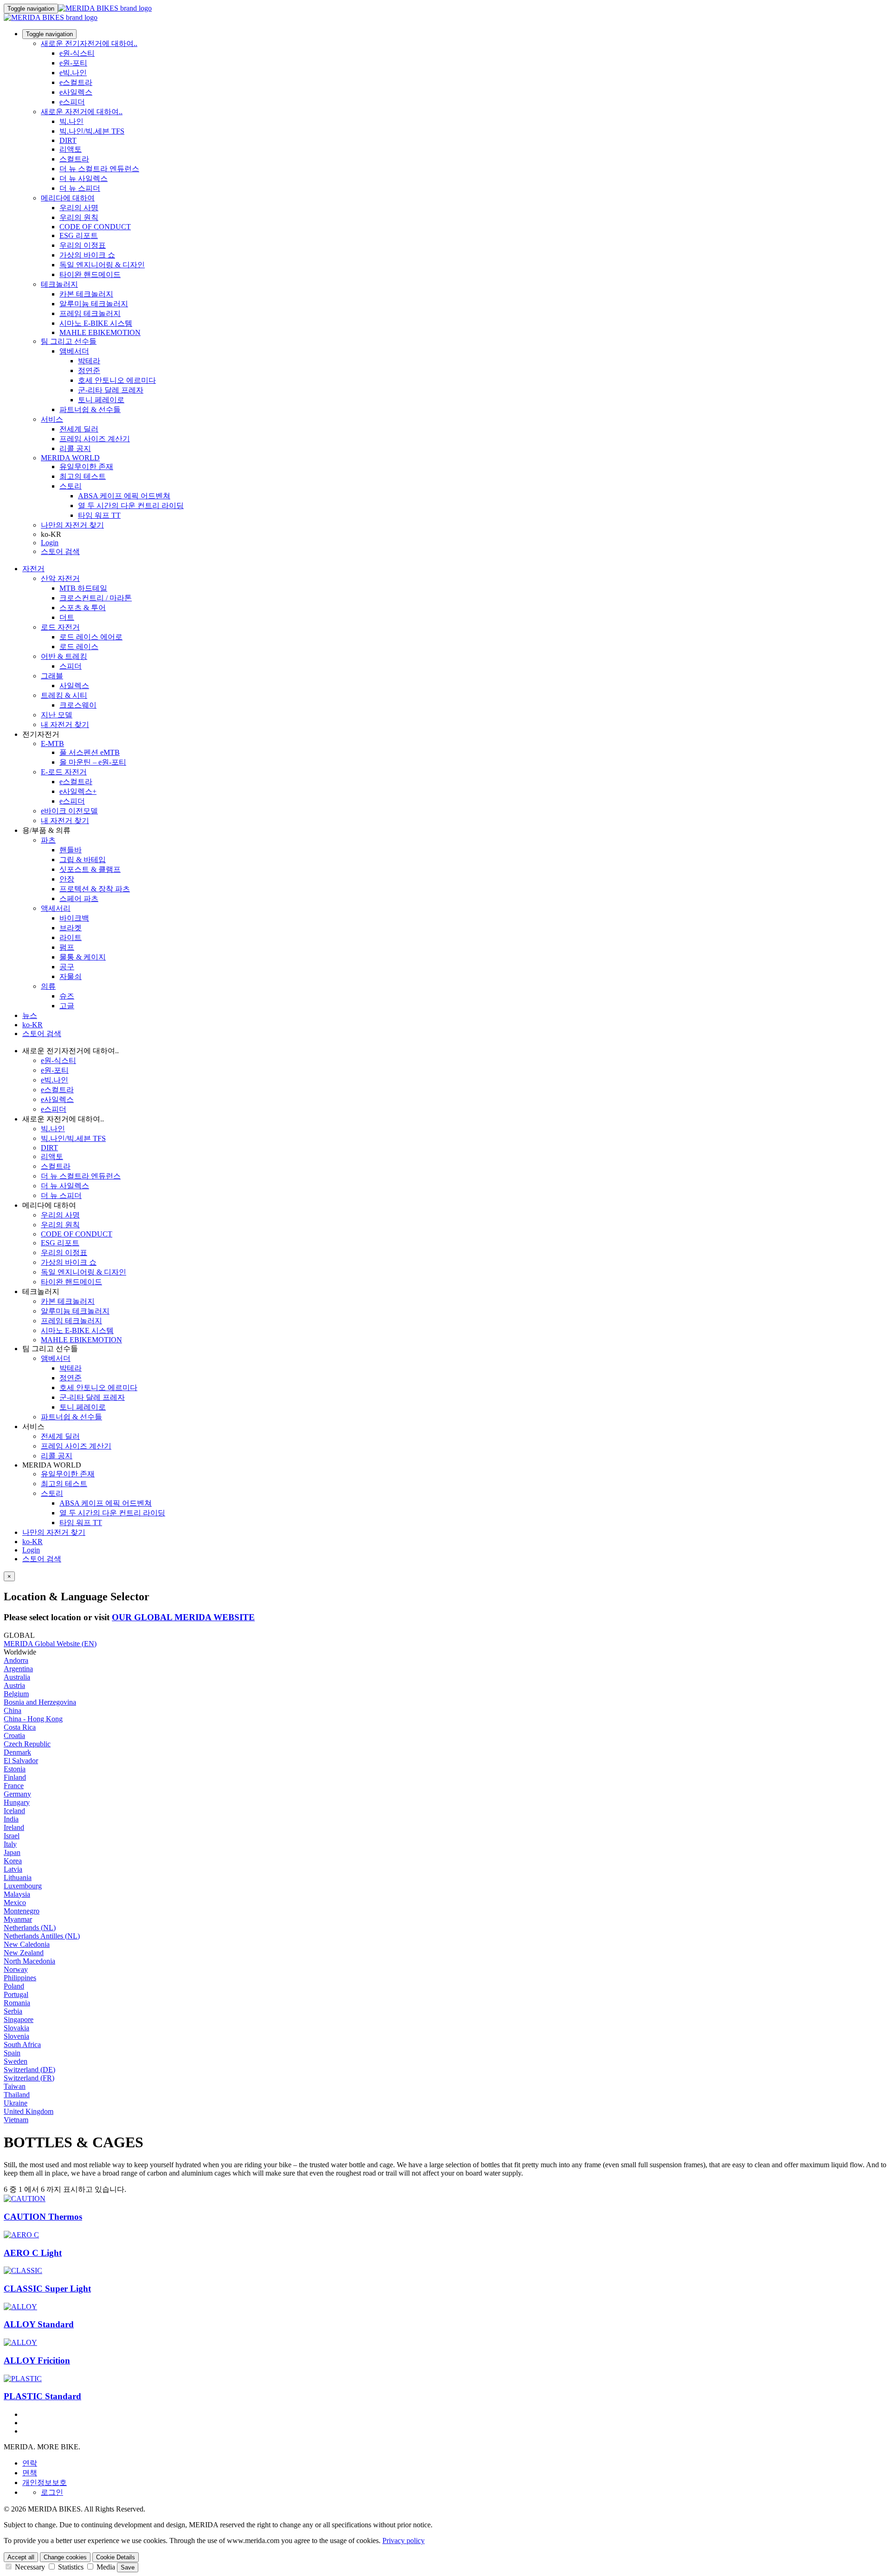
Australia (17, 1677)
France (14, 1786)
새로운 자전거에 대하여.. (82, 112)
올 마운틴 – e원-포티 (93, 762)
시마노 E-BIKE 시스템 (96, 323)
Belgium (16, 1694)
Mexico (15, 1903)
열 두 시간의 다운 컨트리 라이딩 (131, 506)
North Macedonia (29, 1961)
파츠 (48, 840)
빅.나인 (71, 121)
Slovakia (16, 2028)
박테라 (89, 361)
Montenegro (22, 1911)
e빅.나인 (73, 73)
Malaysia (17, 1894)
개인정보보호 (45, 2483)
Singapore (19, 2019)
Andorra (16, 1660)
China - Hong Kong (33, 1719)
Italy (10, 1844)
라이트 (71, 937)
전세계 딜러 (79, 429)
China (13, 1710)
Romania (17, 2003)
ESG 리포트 (79, 235)
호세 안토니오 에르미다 (117, 380)
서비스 (52, 419)
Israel (12, 1836)
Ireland (14, 1827)
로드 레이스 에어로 (91, 637)
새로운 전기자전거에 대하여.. (89, 43)
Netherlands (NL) (30, 1928)
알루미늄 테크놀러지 (94, 304)
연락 (30, 2463)
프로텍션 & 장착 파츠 (95, 889)
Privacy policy (404, 2541)
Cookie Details (116, 2557)
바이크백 (74, 918)
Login (50, 543)
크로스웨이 (78, 705)
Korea (13, 1861)
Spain (12, 2053)
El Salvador (21, 1761)
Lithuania (18, 1877)
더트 (67, 617)
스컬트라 (74, 159)
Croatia (14, 1736)
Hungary (17, 1802)
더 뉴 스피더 (80, 188)
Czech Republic (27, 1744)
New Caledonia (27, 1944)
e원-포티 (73, 63)
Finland (15, 1777)
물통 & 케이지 (83, 957)
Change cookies (65, 2557)
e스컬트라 (76, 82)
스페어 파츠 (79, 898)
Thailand (17, 2095)
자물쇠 (71, 976)
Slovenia (16, 2036)
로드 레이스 (79, 647)
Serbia (13, 2011)
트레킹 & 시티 (64, 695)
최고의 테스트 (83, 476)
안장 (67, 879)
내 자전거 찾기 (65, 724)
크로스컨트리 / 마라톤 (96, 598)
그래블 (52, 676)
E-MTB (52, 744)
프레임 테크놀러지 (90, 313)
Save (128, 2567)
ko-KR (32, 1542)
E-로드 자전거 (64, 772)
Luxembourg (23, 1886)
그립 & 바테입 (83, 860)
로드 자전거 (60, 627)
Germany (17, 1794)
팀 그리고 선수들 (69, 341)
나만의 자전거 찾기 (72, 525)
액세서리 (56, 908)
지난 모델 (57, 715)
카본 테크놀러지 (86, 294)
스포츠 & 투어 (83, 608)
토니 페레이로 (101, 400)
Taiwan (15, 2086)
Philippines (20, 1978)
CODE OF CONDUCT (95, 227)
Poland (14, 1986)
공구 (67, 967)
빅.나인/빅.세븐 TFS (92, 131)
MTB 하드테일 (83, 588)
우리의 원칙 (79, 217)
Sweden (16, 2061)
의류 (48, 986)
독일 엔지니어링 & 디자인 (102, 265)
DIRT (68, 140)
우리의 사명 (79, 208)
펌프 (67, 947)
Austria (14, 1685)
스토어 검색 (60, 551)
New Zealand (24, 1953)
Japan (12, 1852)
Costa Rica (20, 1727)
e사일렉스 (76, 92)
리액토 (71, 149)
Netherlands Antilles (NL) (42, 1936)
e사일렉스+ (78, 791)
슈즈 (67, 996)
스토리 (71, 486)
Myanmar (18, 1919)
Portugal (16, 1994)
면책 (30, 2473)
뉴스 (30, 1015)
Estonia (15, 1769)
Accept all (21, 2557)
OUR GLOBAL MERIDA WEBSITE (183, 1617)
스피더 (71, 666)
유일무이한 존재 (86, 467)
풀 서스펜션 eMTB (90, 752)
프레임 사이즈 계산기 (95, 439)
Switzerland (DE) (29, 2070)
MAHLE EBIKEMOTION (100, 332)
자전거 (33, 569)
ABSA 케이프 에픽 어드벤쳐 (124, 496)
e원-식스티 (77, 53)
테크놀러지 (59, 284)
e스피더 (72, 102)
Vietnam (16, 2120)
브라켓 (71, 928)
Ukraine (16, 2103)
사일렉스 (74, 686)
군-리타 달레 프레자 (111, 390)
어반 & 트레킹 (64, 656)
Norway (16, 1969)
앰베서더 (74, 351)
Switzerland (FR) (29, 2078)
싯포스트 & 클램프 (90, 869)
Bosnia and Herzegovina (40, 1702)
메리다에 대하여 (68, 198)
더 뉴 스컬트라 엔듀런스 (99, 169)
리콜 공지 (75, 448)
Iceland (14, 1811)
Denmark (17, 1752)
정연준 (89, 370)
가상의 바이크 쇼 (87, 255)
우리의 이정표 (83, 245)
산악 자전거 (60, 578)
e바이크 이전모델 (69, 811)
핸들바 (71, 850)
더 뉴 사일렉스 (84, 178)
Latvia (13, 1869)
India (11, 1819)
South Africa (22, 2045)
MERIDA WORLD (70, 458)
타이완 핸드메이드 (90, 274)
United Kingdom (29, 2111)
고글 (67, 1006)
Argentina (18, 1669)
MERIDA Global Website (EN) (50, 1644)
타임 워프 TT (99, 515)
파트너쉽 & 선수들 (90, 409)
